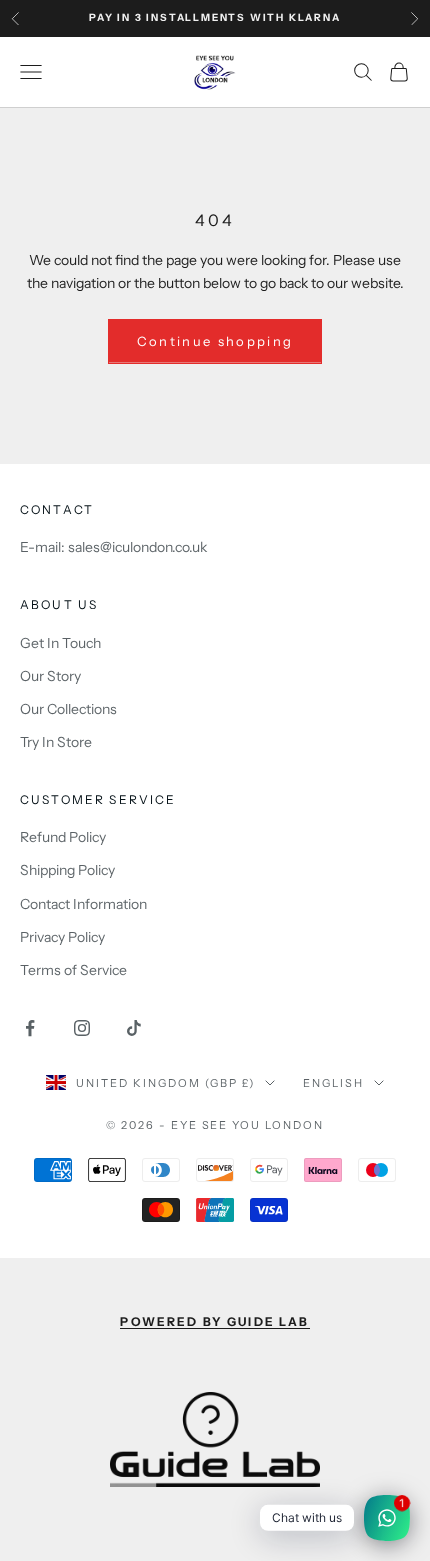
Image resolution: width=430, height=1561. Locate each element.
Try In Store (56, 742)
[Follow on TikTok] (134, 1028)
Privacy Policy (62, 937)
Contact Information (83, 904)
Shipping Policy (67, 870)
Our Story (50, 676)
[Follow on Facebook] (30, 1028)
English (333, 1083)
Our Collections (68, 709)
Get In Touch (60, 643)
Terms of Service (73, 970)
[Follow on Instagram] (82, 1028)
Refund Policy (63, 837)
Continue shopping (215, 341)
